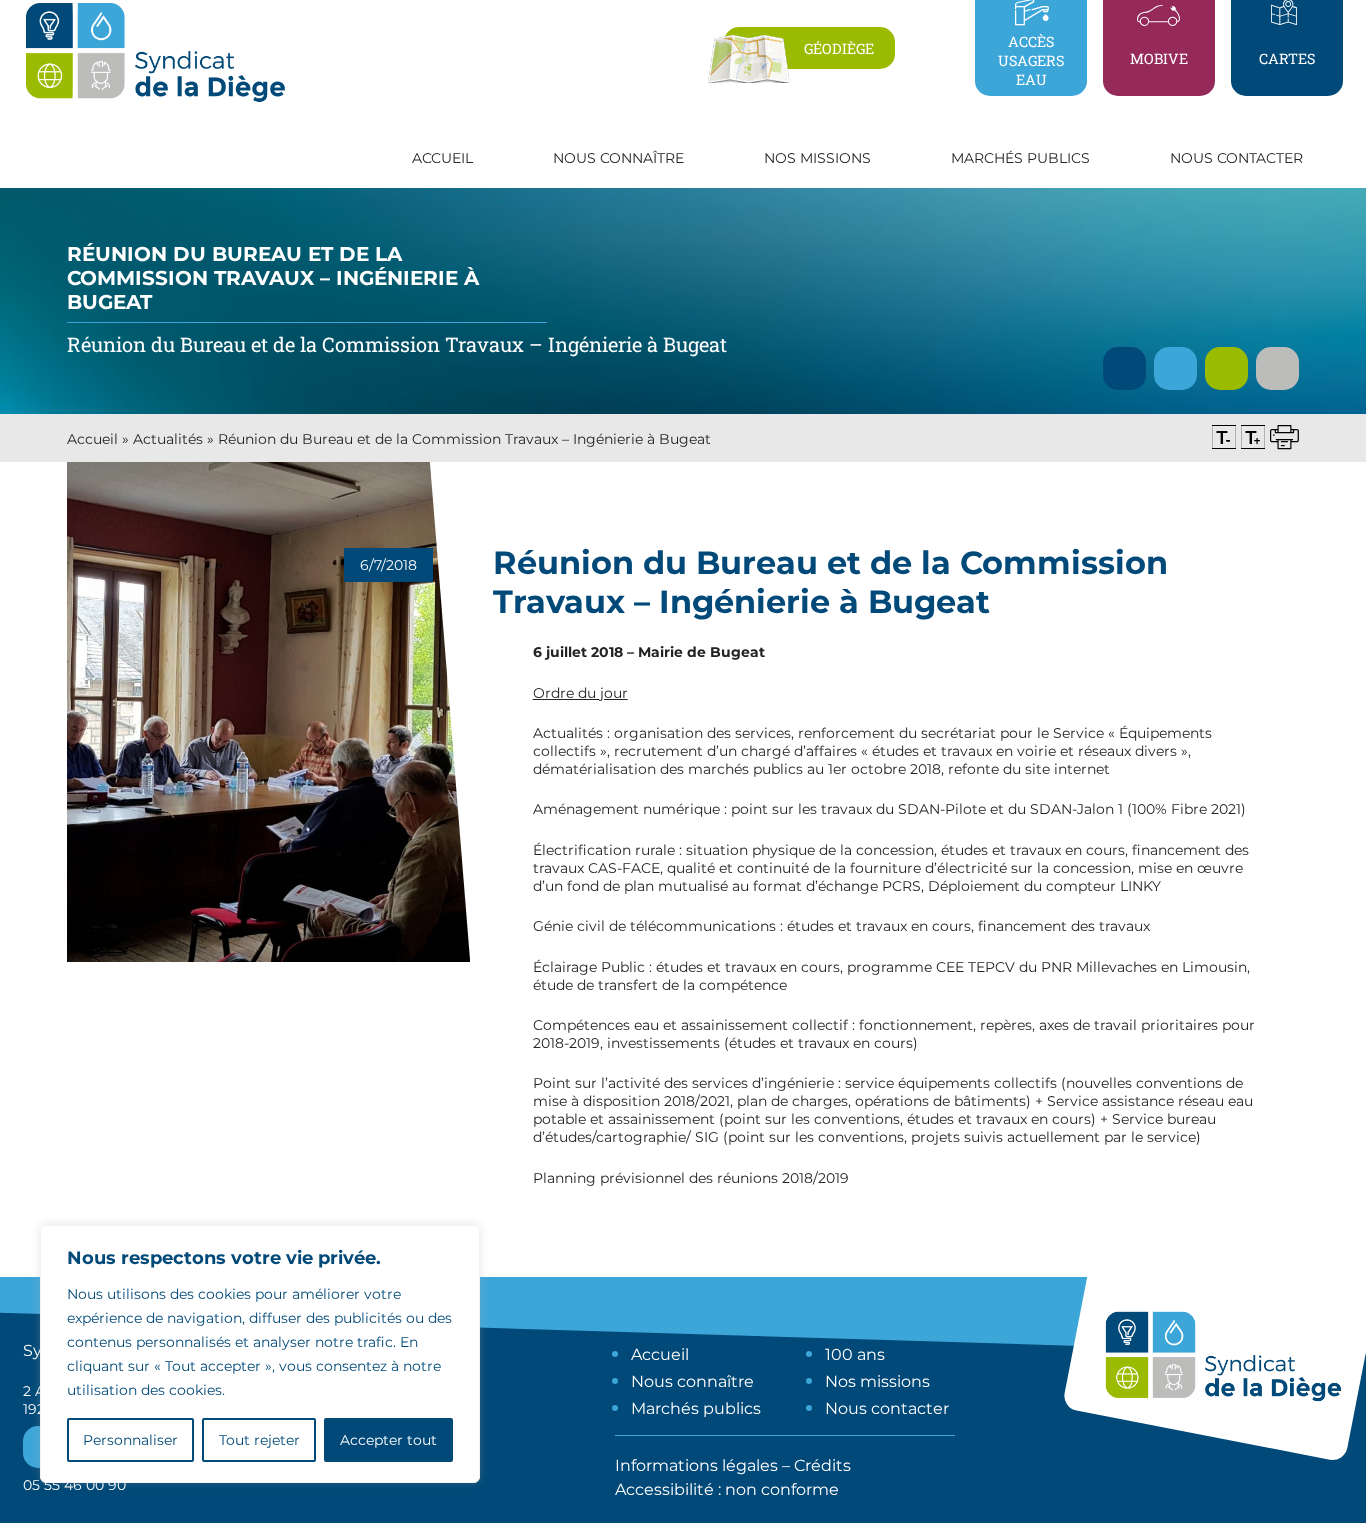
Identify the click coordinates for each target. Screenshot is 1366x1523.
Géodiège (839, 48)
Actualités (168, 439)
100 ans (855, 1354)
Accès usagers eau (1031, 60)
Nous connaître (692, 1381)
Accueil (442, 158)
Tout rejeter (259, 1440)
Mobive (1159, 58)
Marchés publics (696, 1408)
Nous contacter (1236, 158)
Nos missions (877, 1381)
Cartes (1287, 58)
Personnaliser (130, 1440)
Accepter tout (388, 1440)
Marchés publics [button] (1020, 158)
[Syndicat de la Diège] (155, 101)
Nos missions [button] (817, 158)
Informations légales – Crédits (733, 1465)
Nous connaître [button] (618, 158)
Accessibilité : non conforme (727, 1489)
